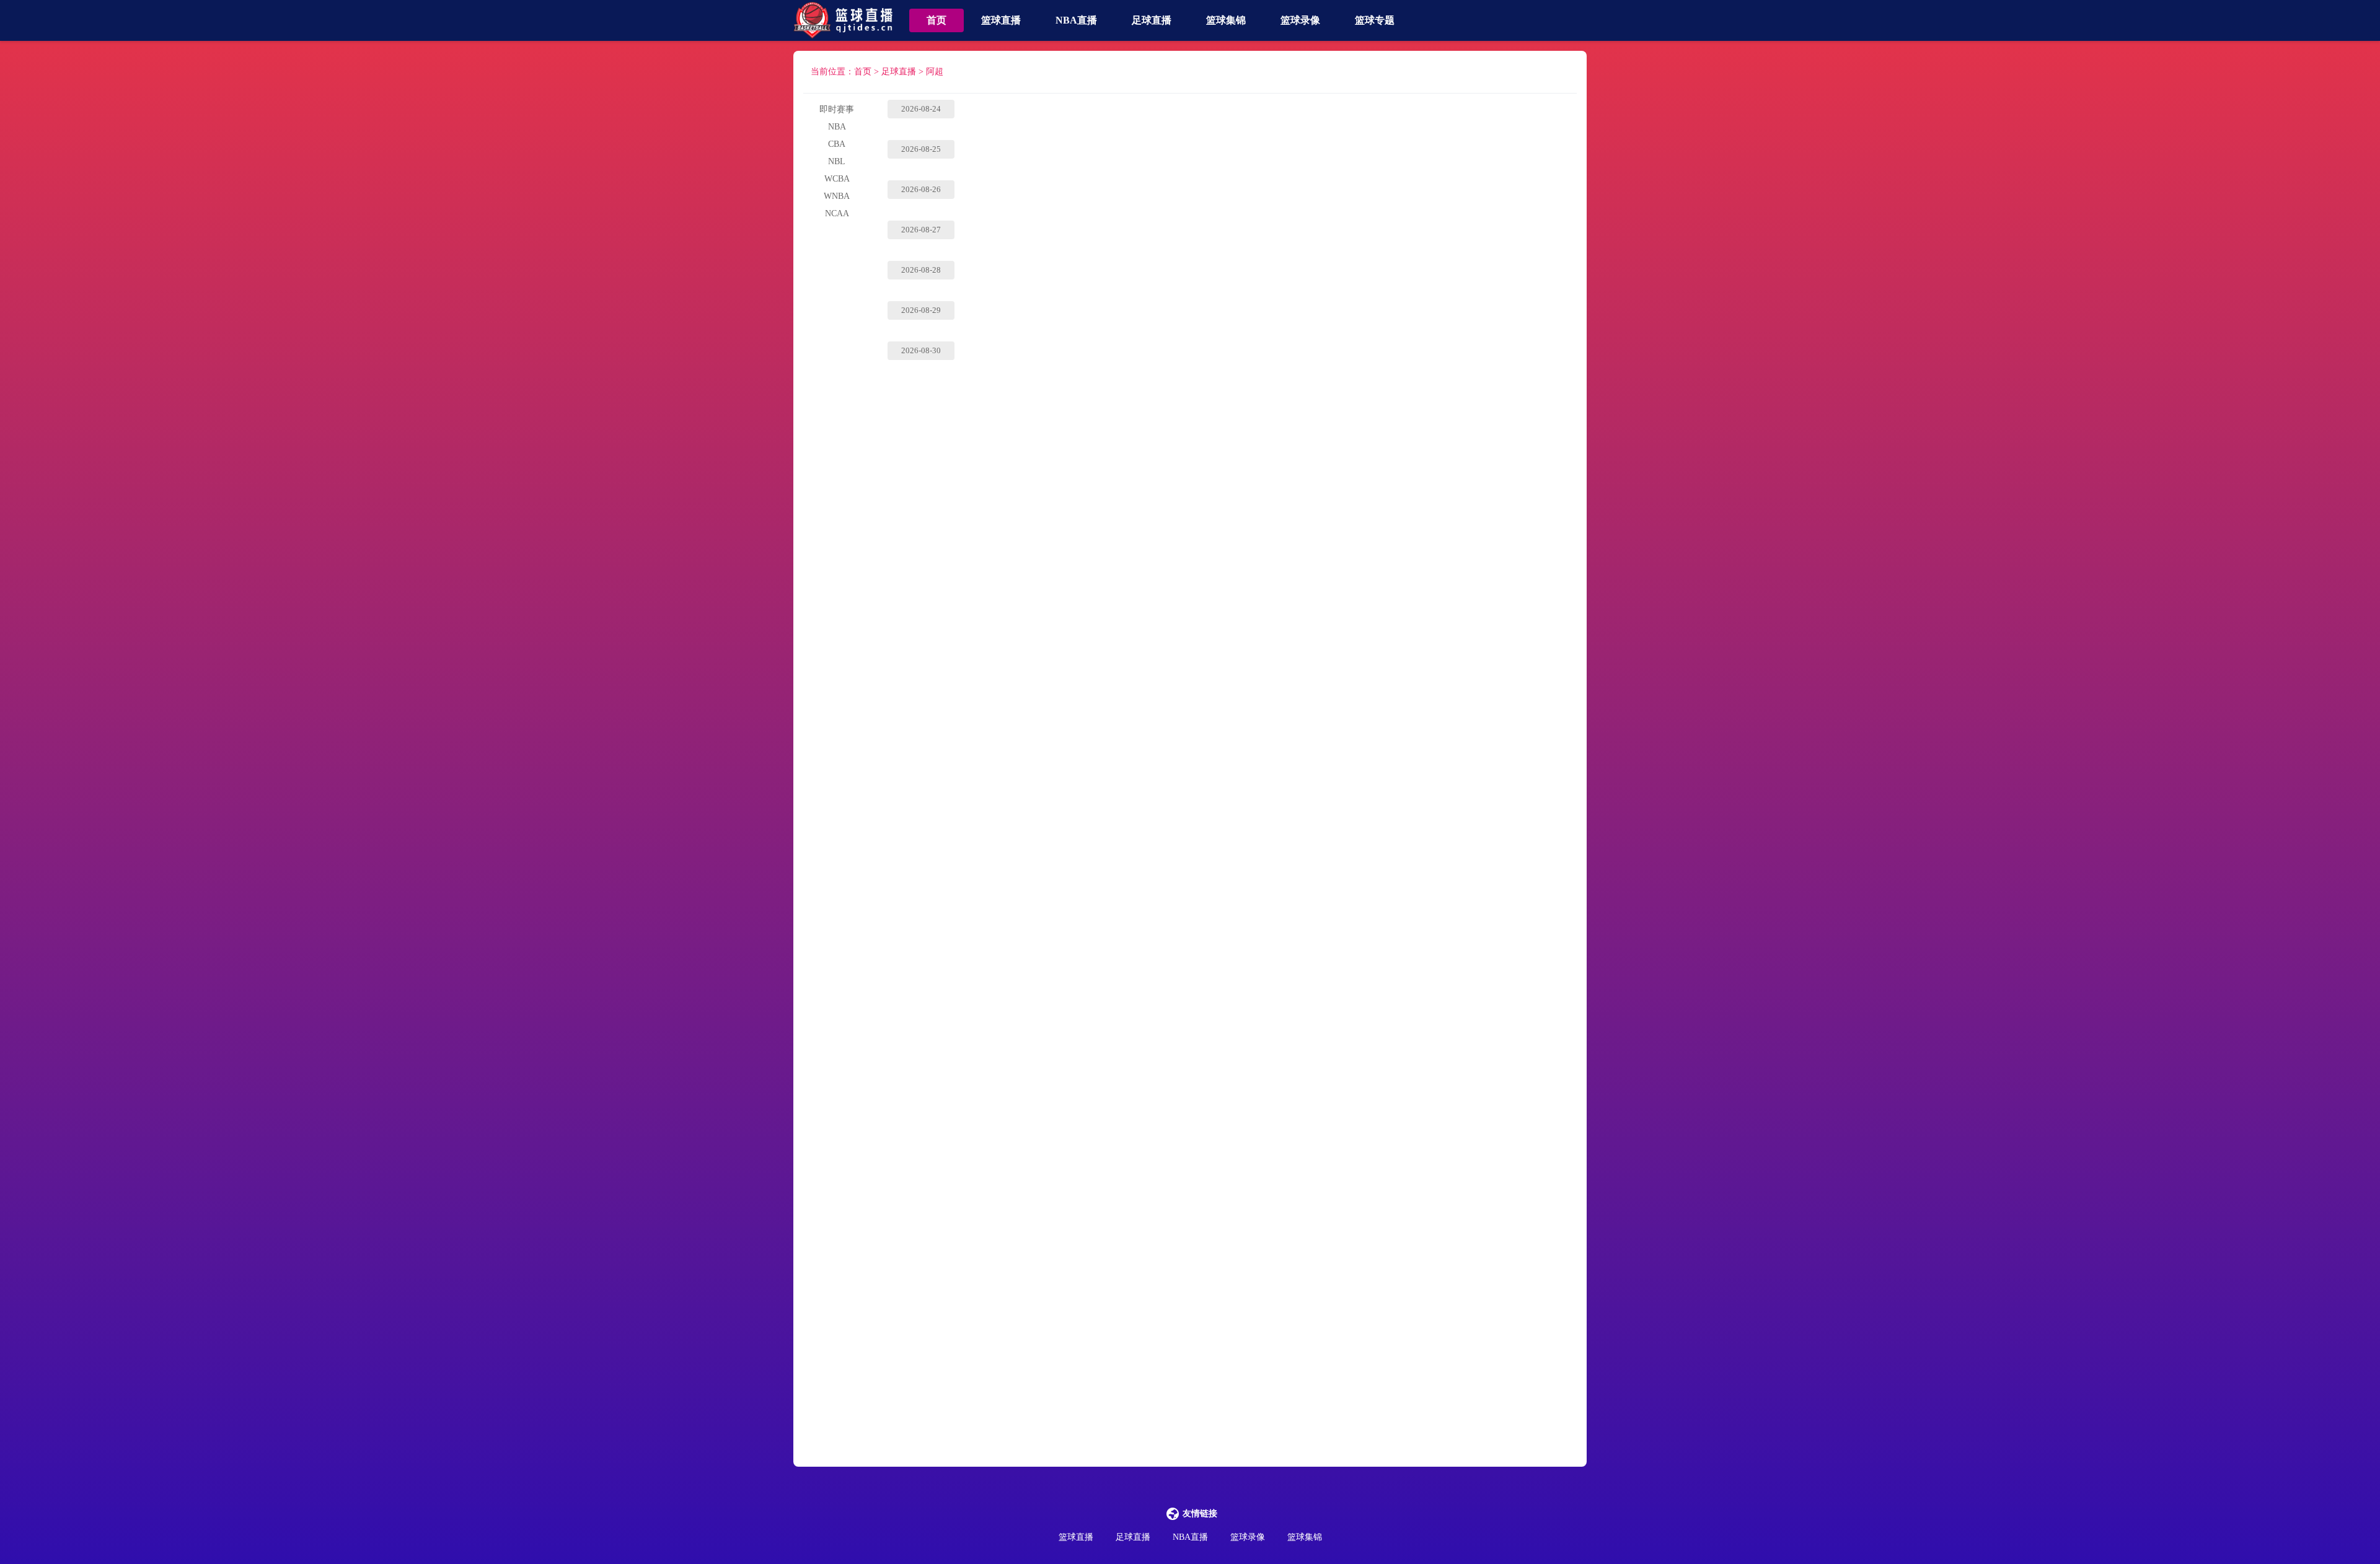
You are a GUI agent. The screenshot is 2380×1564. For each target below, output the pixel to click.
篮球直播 (1001, 20)
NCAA (837, 213)
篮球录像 (1300, 20)
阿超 (935, 72)
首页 (937, 20)
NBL (837, 161)
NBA (837, 127)
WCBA (837, 179)
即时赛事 (837, 109)
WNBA (837, 196)
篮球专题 (1375, 20)
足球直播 (1152, 20)
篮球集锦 (1226, 20)
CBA (837, 144)
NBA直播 (1076, 20)
